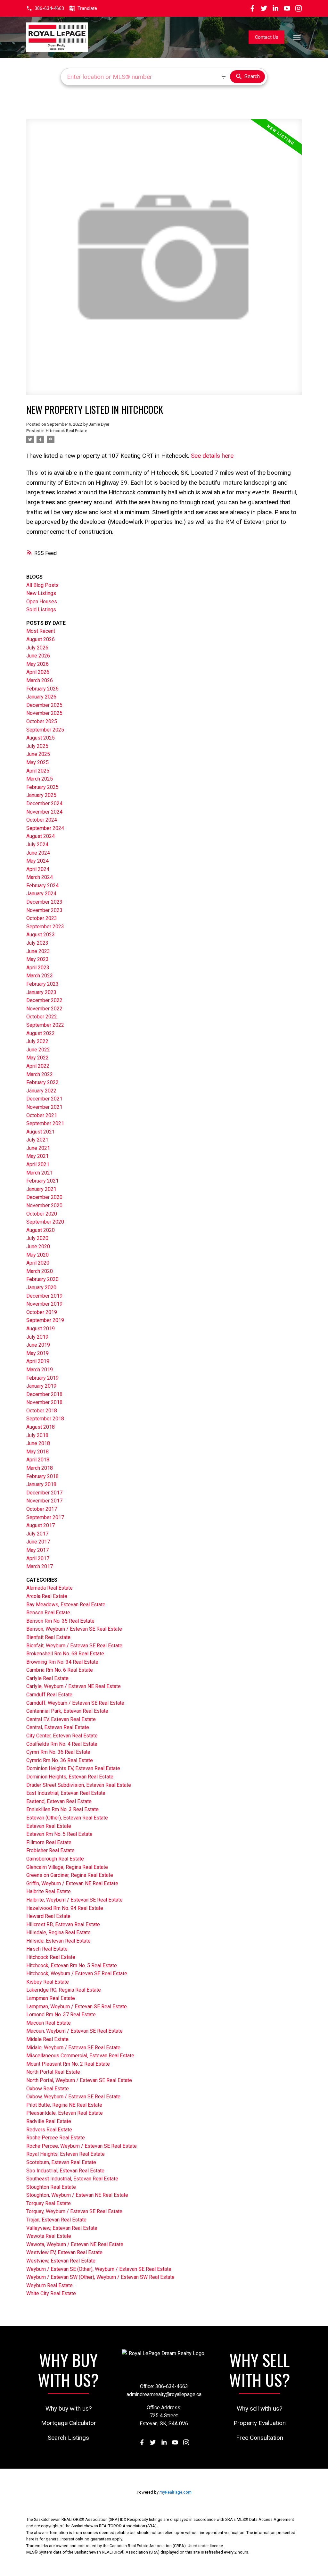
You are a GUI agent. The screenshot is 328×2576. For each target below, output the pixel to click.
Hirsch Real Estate (47, 1949)
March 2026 (40, 680)
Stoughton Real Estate (51, 2187)
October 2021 (42, 1115)
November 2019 (44, 1304)
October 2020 (42, 1214)
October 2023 (42, 918)
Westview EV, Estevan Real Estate (64, 2252)
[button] (45, 8)
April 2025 (38, 771)
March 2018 (40, 1468)
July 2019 (37, 1337)
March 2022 (40, 1074)
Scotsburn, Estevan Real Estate (61, 2162)
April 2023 (38, 968)
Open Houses (42, 602)
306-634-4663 (49, 8)
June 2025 (38, 754)
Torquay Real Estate (49, 2203)
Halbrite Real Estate (49, 1891)
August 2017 (41, 1525)
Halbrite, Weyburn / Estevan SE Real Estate (74, 1900)
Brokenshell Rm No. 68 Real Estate (65, 1654)
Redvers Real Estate (49, 2130)
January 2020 (41, 1288)
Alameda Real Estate (49, 1588)
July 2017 (37, 1534)
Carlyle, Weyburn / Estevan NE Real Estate (74, 1686)
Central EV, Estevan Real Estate (61, 1719)
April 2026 (38, 672)
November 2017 (44, 1501)
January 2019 (41, 1386)
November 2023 (44, 910)
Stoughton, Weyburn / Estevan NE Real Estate (77, 2195)
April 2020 (38, 1263)
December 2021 (44, 1099)
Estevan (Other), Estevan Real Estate (67, 1818)
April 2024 (38, 869)
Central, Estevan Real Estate (58, 1727)
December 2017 (44, 1493)
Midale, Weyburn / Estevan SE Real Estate (73, 2048)
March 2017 (40, 1566)
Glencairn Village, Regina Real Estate (67, 1867)
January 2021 (41, 1189)
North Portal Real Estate (53, 2072)
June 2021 (38, 1148)
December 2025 (44, 705)
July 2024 (37, 845)
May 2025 (37, 762)
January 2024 (41, 894)
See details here (212, 456)
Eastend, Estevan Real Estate (59, 1801)
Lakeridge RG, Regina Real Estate (64, 1990)
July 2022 (37, 1041)
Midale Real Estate (47, 2039)
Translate (87, 8)
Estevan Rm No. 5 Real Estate (59, 1834)
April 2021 (38, 1164)
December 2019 (44, 1296)
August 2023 (41, 935)
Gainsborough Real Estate (55, 1859)
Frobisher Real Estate (50, 1850)
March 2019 (40, 1370)
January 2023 (41, 992)
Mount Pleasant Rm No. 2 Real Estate (68, 2064)
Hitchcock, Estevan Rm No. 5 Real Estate (72, 1965)
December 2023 (44, 902)
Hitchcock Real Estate (66, 431)
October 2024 (42, 820)
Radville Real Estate (49, 2121)
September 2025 (45, 730)
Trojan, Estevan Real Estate (56, 2220)
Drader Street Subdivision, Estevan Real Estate (79, 1785)
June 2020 (38, 1246)
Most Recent (41, 631)
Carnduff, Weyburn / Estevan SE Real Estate (75, 1703)
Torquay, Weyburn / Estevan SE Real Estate (74, 2211)
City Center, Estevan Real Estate (62, 1736)
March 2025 (40, 779)
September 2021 (45, 1123)
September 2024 (45, 828)
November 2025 (44, 713)
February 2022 (42, 1082)
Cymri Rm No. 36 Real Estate (58, 1752)
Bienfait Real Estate (48, 1637)
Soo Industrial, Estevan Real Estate (65, 2171)
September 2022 (45, 1025)
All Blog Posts (42, 585)
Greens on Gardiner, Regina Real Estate (70, 1875)
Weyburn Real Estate (49, 2285)
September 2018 (45, 1419)
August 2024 (41, 836)
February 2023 (42, 984)
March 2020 (40, 1271)
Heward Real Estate (48, 1916)
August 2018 (41, 1427)
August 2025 (41, 738)
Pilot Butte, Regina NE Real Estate (64, 2105)
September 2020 (45, 1222)
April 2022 (38, 1066)
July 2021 (37, 1140)
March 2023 (40, 976)
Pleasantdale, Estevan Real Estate (65, 2113)
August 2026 (41, 639)
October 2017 (42, 1509)
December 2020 (44, 1197)
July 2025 (37, 746)
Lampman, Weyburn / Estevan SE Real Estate (77, 2007)
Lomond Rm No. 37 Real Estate (61, 2015)
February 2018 (42, 1476)
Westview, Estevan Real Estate (61, 2261)
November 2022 (44, 1009)
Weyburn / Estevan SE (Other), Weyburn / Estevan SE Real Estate (99, 2269)
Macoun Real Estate (49, 2023)
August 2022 (41, 1033)
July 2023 (37, 943)
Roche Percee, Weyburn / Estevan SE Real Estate (82, 2146)
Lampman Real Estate (51, 1998)
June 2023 (38, 951)
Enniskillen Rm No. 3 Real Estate (62, 1809)
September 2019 (45, 1320)
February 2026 (42, 689)
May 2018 (37, 1452)
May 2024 (37, 861)
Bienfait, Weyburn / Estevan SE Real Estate (74, 1646)
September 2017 (45, 1517)
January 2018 (41, 1484)
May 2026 (37, 664)
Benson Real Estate (48, 1613)
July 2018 (37, 1435)
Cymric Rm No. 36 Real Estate (60, 1760)
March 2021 (40, 1173)
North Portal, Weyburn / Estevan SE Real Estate (79, 2080)
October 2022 (42, 1017)
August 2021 (41, 1132)
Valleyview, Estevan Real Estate (62, 2228)
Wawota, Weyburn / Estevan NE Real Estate (75, 2244)
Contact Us (267, 37)
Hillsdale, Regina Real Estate (58, 1932)
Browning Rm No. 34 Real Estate (62, 1662)
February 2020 (42, 1279)
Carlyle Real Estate (47, 1678)
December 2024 (44, 803)
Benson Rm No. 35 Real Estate (60, 1621)
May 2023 (37, 959)
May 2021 (37, 1156)
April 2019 (38, 1361)
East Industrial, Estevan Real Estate (66, 1793)
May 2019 (37, 1353)
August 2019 (41, 1329)
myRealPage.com (176, 2492)
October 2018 (42, 1411)
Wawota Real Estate (49, 2236)
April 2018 (38, 1460)
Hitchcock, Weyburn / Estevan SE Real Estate (77, 1974)
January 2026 (41, 697)
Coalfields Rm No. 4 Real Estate (62, 1744)
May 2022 (37, 1058)
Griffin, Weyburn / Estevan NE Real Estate (72, 1883)
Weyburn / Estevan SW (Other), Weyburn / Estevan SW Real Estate (100, 2277)
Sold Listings (41, 610)
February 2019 (42, 1378)
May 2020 (37, 1255)
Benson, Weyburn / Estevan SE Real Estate (74, 1629)
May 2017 (37, 1550)
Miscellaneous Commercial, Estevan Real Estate (80, 2056)
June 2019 (38, 1345)
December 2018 (44, 1394)
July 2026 (37, 648)
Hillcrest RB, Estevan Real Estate (63, 1924)
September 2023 (45, 927)
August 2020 (41, 1230)
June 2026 (38, 656)
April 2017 (38, 1558)
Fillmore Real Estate (49, 1842)
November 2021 (44, 1107)
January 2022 (41, 1091)
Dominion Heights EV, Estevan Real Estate (73, 1768)
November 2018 (44, 1402)
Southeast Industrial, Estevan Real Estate (72, 2179)
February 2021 (42, 1181)
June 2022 (38, 1050)
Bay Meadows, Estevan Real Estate (66, 1605)
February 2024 (42, 886)
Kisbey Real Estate (48, 1982)
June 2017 (38, 1542)
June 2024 (38, 853)
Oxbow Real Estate (48, 2089)
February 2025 (42, 787)
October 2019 (42, 1312)
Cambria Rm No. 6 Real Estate (60, 1670)
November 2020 (44, 1205)
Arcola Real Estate (47, 1596)
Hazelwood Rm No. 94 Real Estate (65, 1908)
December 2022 (44, 1000)
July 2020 (37, 1238)
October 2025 (42, 721)
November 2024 (44, 812)
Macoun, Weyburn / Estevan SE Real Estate (74, 2031)
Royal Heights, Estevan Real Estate (66, 2154)
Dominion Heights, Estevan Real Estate (70, 1777)
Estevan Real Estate (49, 1826)
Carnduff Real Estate (49, 1695)
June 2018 (38, 1443)
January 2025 (41, 795)
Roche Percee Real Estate (56, 2138)
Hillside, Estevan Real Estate (58, 1941)
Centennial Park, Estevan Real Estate (67, 1711)
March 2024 (40, 877)
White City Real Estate (51, 2293)
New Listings (41, 593)
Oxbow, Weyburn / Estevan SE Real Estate (73, 2097)
